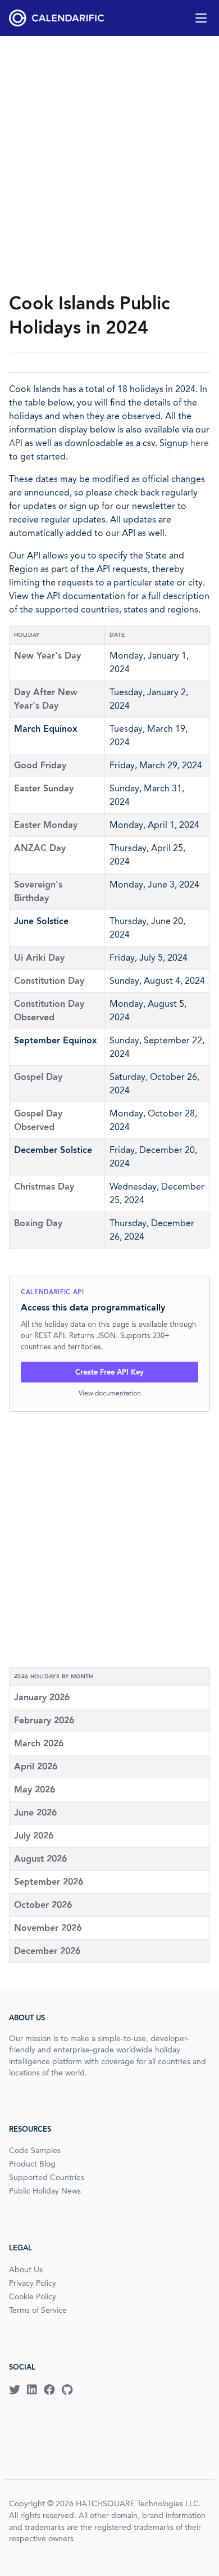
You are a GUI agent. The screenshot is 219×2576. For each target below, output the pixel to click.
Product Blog (32, 2164)
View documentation (110, 1393)
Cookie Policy (33, 2296)
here (200, 443)
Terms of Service (38, 2310)
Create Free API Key (109, 1372)
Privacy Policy (33, 2283)
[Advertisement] (109, 164)
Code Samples (35, 2150)
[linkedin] (32, 2390)
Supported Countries (47, 2177)
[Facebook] (49, 2390)
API (16, 443)
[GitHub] (67, 2390)
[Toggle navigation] (201, 18)
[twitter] (15, 2390)
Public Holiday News (45, 2191)
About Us (26, 2269)
